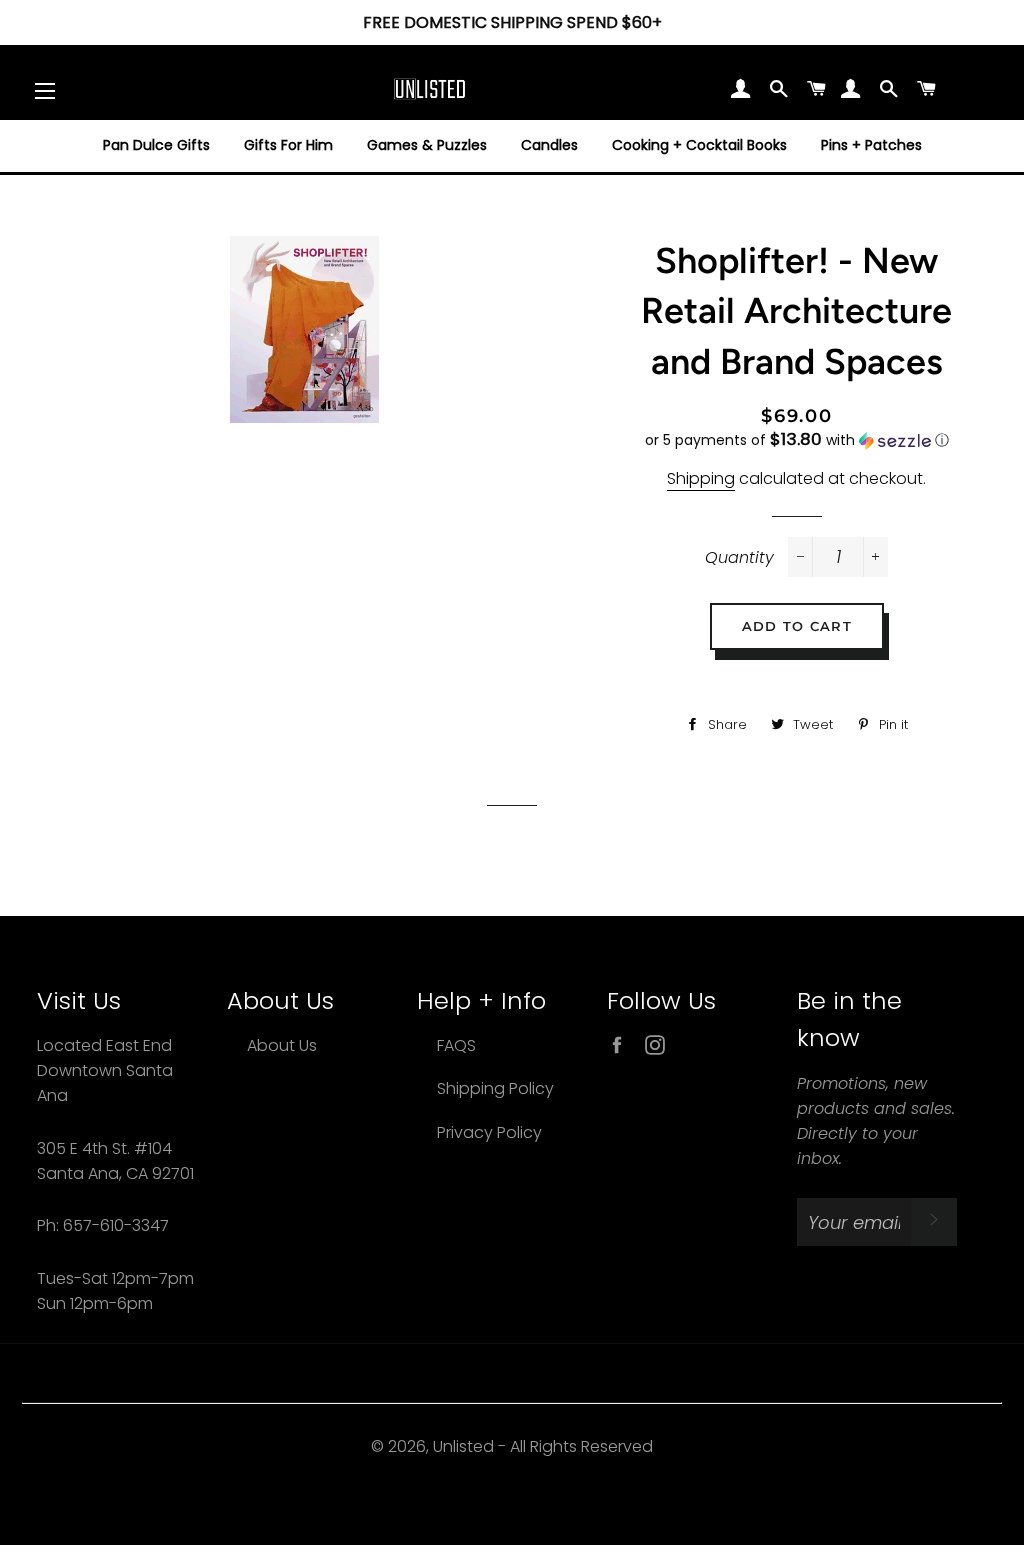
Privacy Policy (489, 1132)
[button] (797, 440)
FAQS (456, 1045)
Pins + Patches (871, 145)
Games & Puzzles (427, 145)
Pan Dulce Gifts (156, 145)
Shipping (701, 478)
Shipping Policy (495, 1088)
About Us (282, 1045)
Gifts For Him (288, 145)
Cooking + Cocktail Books (699, 145)
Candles (549, 145)
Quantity (739, 557)
